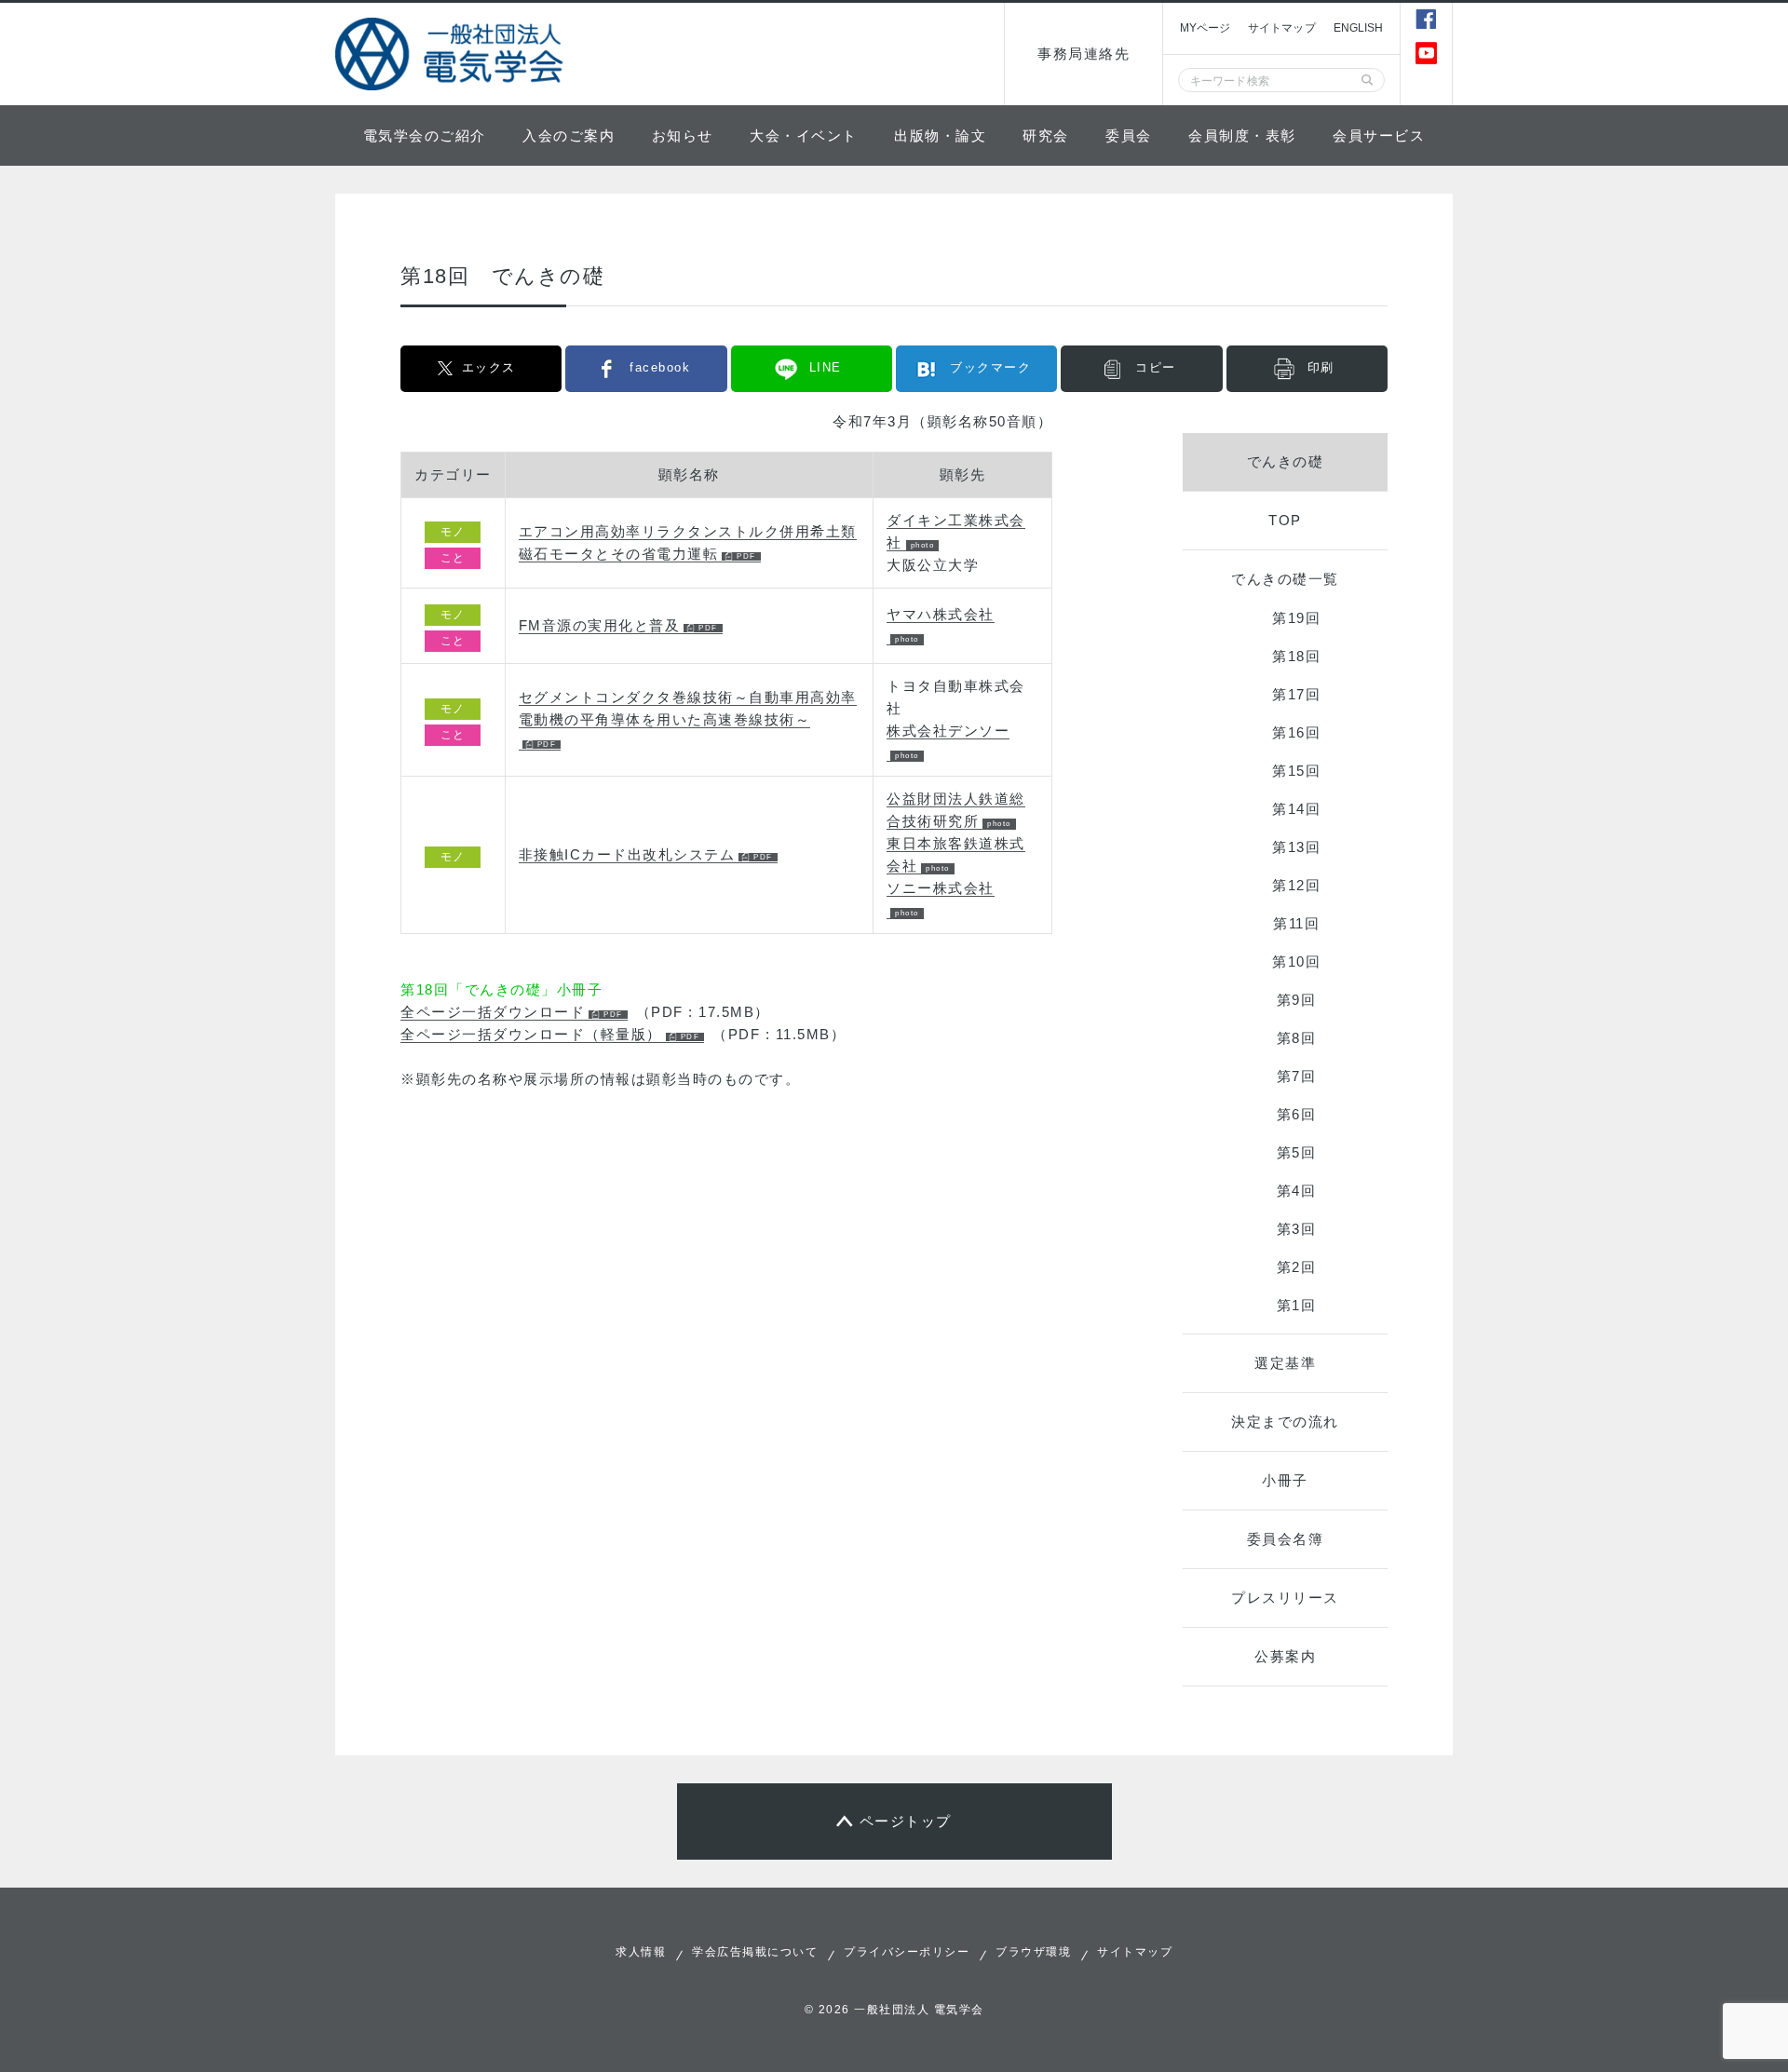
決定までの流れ (1285, 1422)
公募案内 (1285, 1656)
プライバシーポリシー (907, 1952)
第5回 (1297, 1152)
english (1359, 28)
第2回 (1297, 1267)
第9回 (1297, 1000)
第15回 (1296, 771)
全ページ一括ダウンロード (493, 1012)
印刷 (1321, 367)
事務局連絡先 (1084, 54)
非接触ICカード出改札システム (627, 854)
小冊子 (1285, 1480)
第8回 (1297, 1038)
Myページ (1205, 28)
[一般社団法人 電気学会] (452, 54)
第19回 (1296, 618)
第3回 (1297, 1229)
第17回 (1296, 694)
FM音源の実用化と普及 (600, 625)
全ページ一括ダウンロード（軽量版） (531, 1034)
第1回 (1297, 1305)
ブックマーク (990, 367)
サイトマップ (1282, 28)
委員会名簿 (1286, 1539)
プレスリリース (1285, 1598)
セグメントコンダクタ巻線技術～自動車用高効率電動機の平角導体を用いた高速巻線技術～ (688, 708)
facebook (660, 367)
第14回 (1296, 809)
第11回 (1296, 923)
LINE (826, 367)
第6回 (1297, 1114)
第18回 (1296, 656)
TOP (1285, 520)
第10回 (1296, 962)
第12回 (1296, 885)
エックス (489, 367)
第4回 (1297, 1191)
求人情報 (641, 1952)
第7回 (1297, 1076)
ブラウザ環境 (1033, 1952)
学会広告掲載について (755, 1952)
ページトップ (906, 1821)
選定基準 (1285, 1363)
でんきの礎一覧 (1285, 579)
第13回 (1296, 847)
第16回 (1296, 732)
